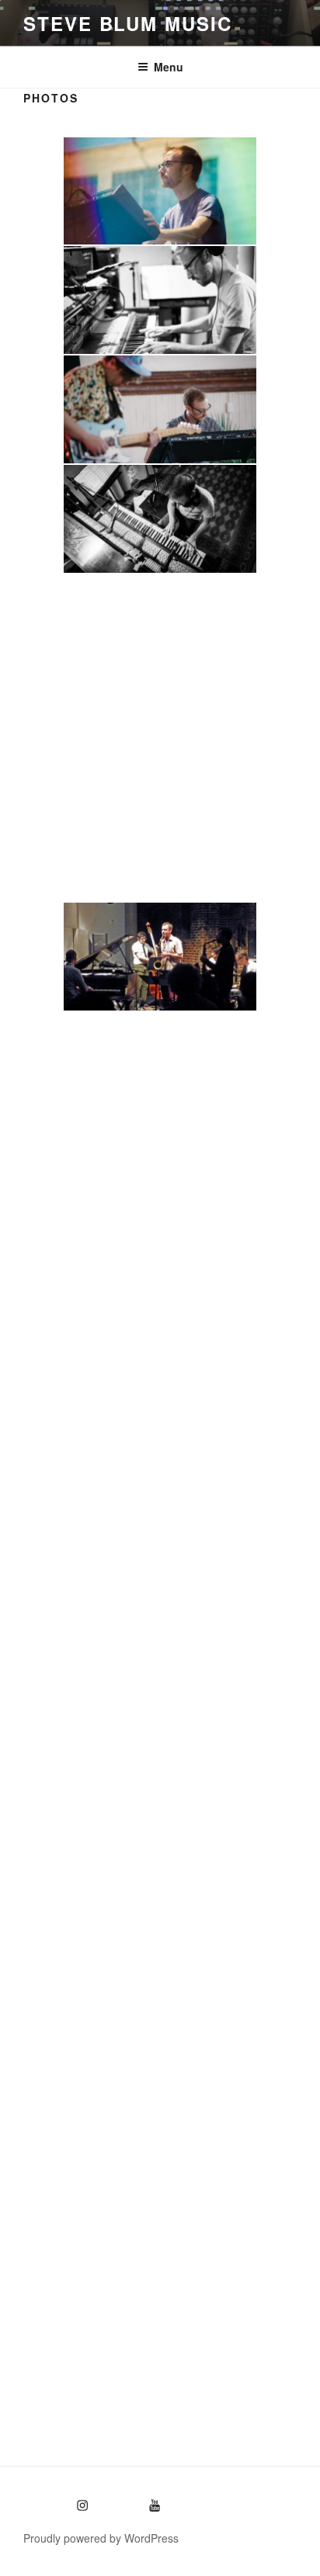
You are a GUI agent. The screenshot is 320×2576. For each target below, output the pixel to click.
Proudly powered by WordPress (101, 2538)
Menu (169, 67)
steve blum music (128, 23)
